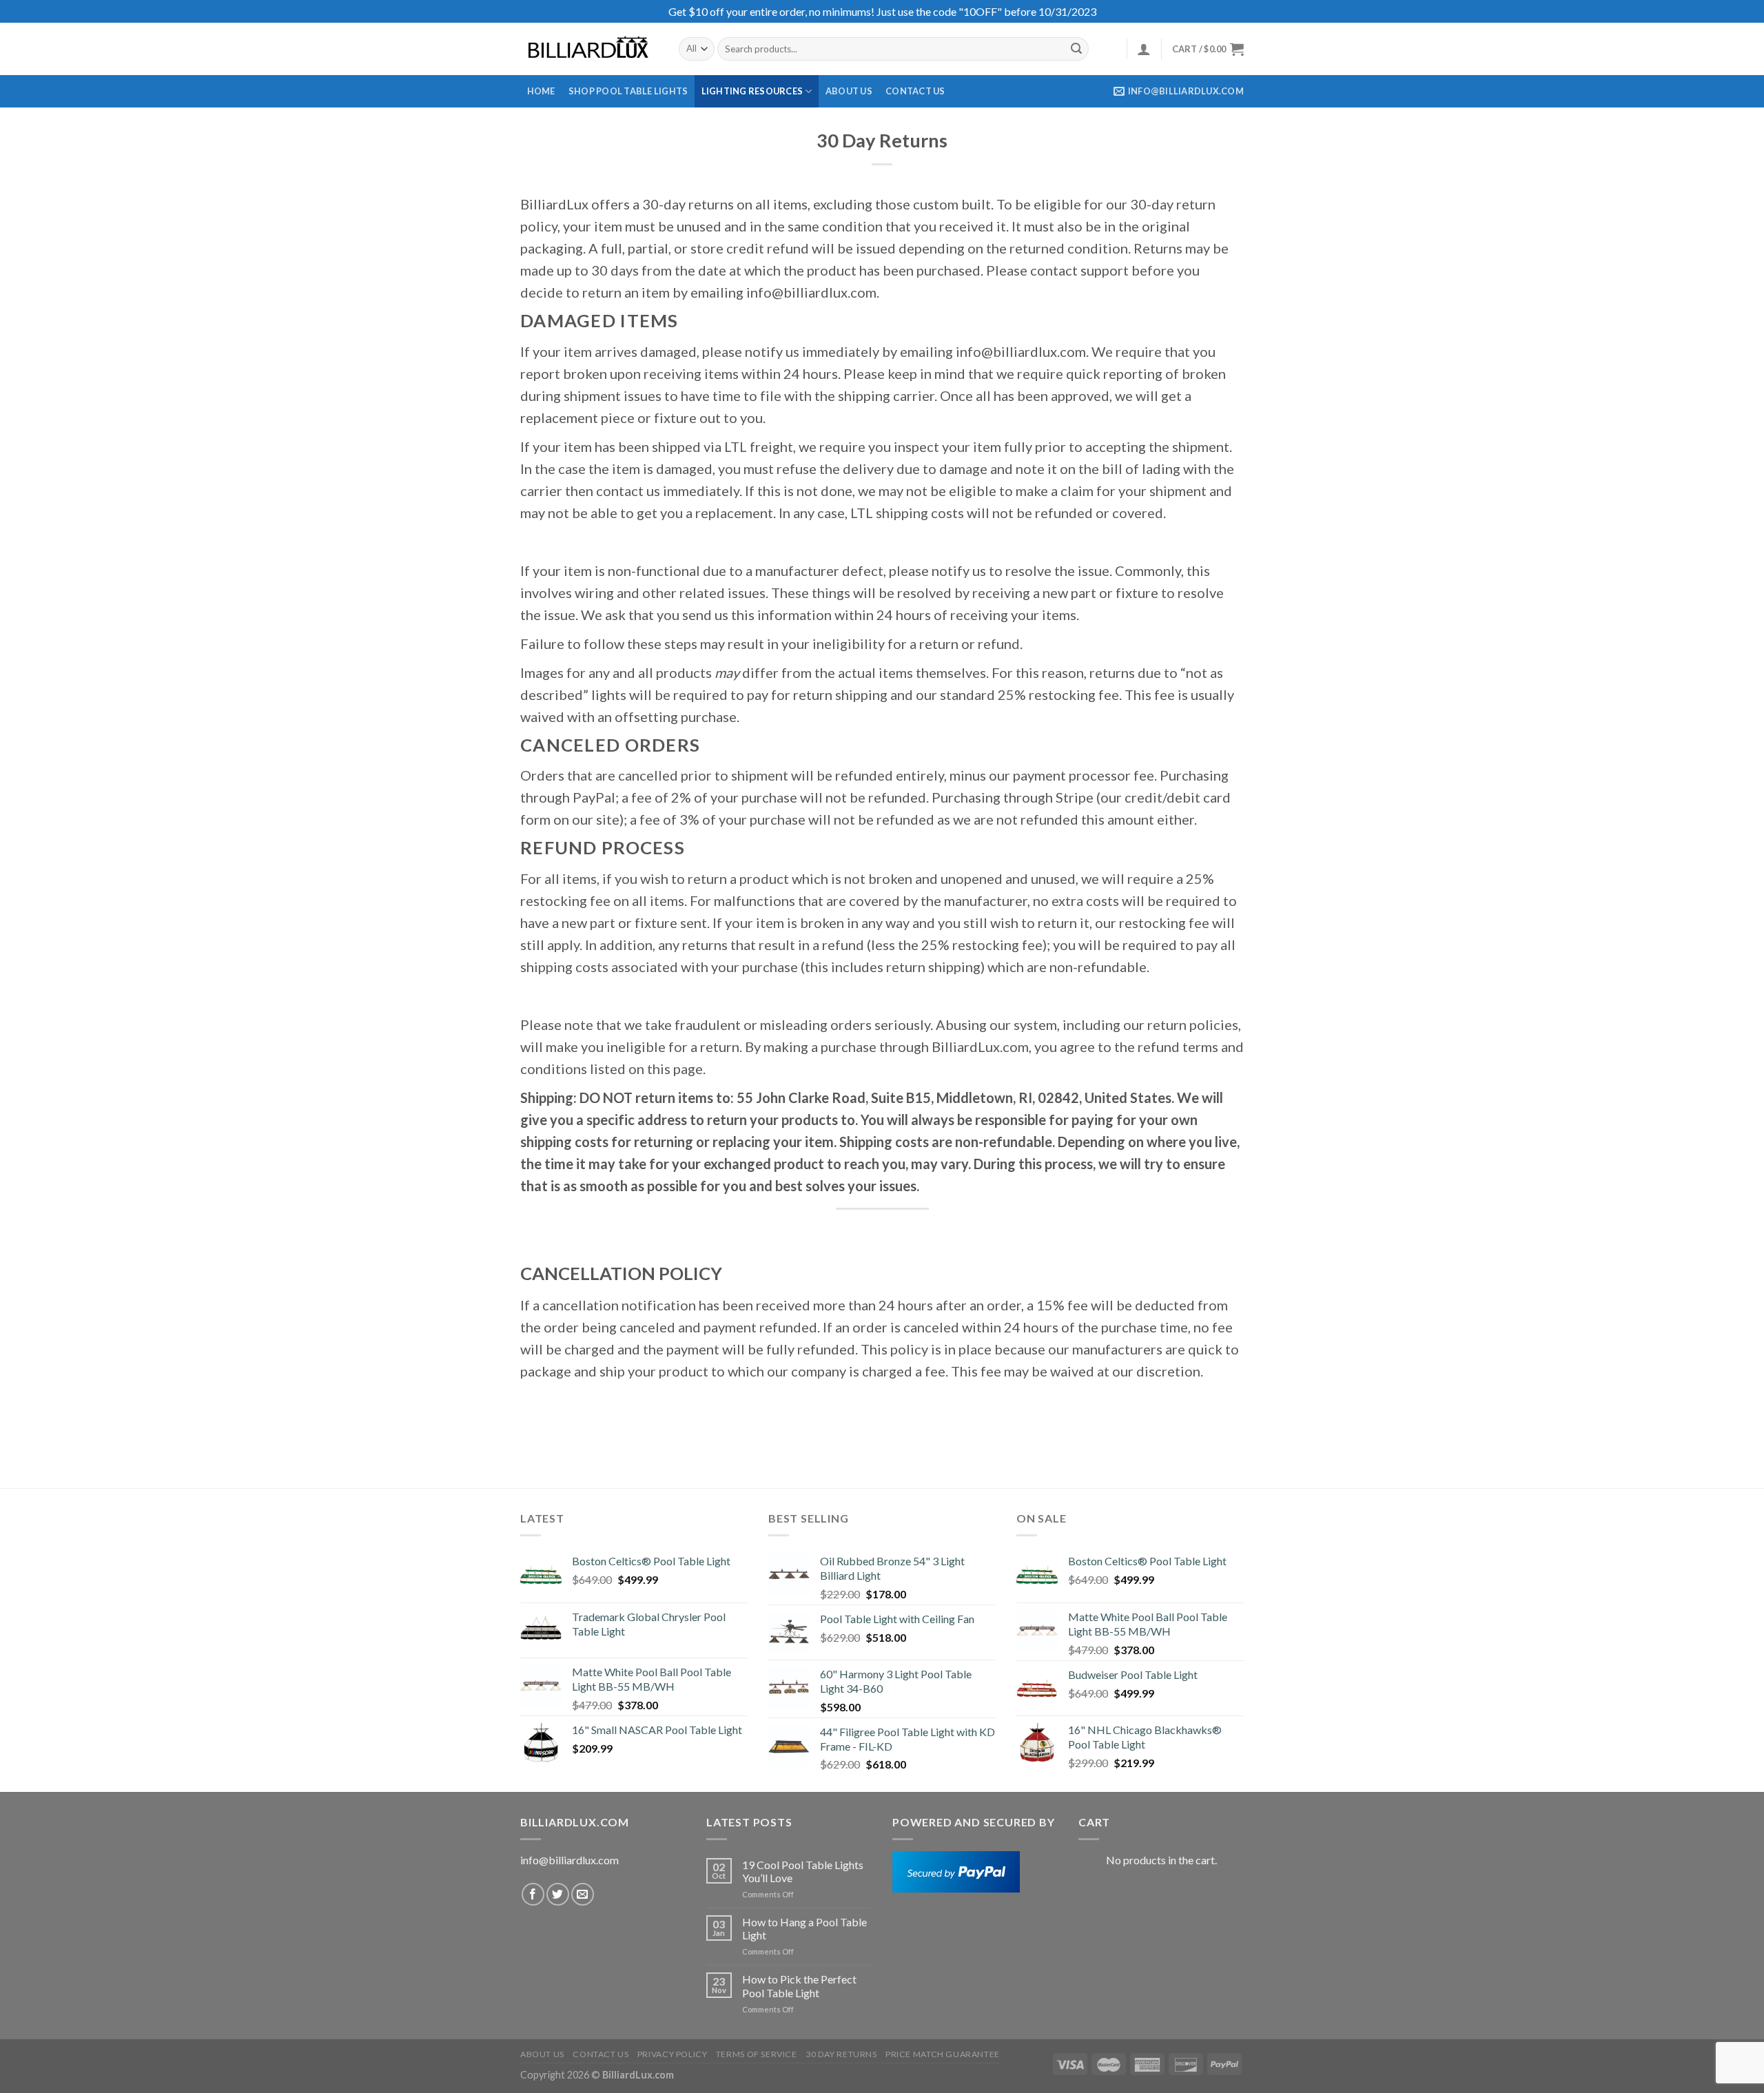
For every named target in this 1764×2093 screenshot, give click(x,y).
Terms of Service (757, 2054)
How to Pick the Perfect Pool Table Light (799, 1986)
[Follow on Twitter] (558, 1894)
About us (849, 91)
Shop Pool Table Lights (628, 91)
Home (541, 91)
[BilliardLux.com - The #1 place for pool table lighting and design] (589, 49)
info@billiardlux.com (570, 1860)
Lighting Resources (752, 91)
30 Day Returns (841, 2054)
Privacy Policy (673, 2054)
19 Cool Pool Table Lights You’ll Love (803, 1871)
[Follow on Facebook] (533, 1894)
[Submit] (1076, 49)
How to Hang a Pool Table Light (804, 1928)
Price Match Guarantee (943, 2054)
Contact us (915, 91)
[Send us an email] (583, 1894)
